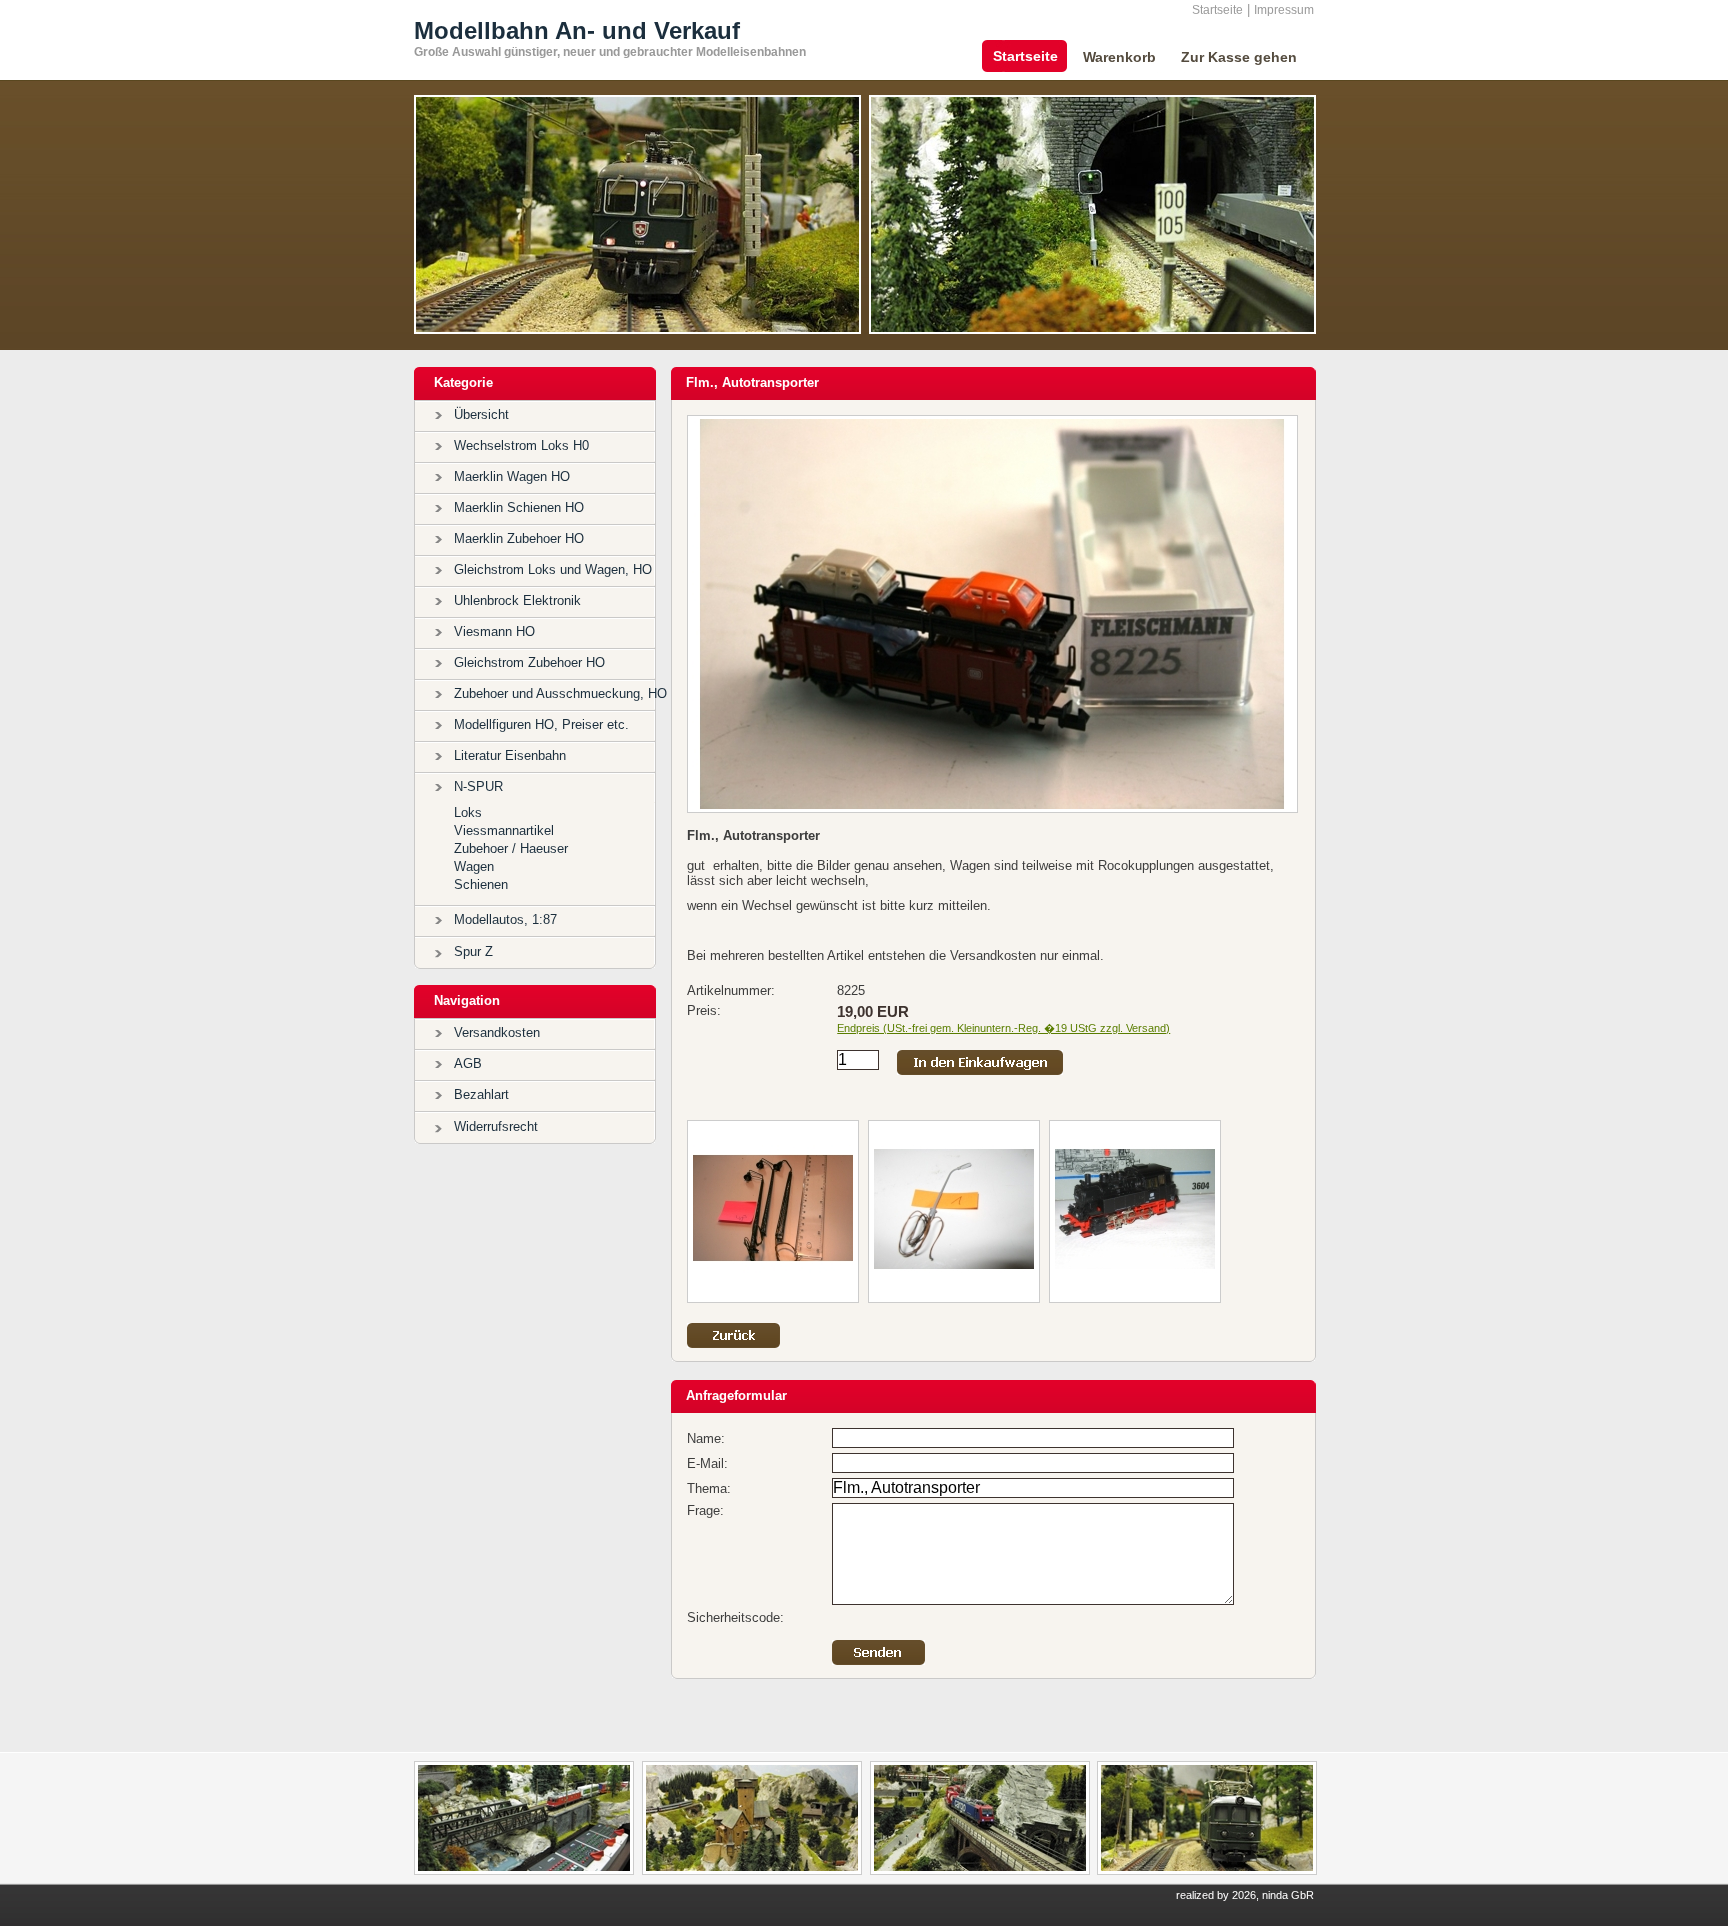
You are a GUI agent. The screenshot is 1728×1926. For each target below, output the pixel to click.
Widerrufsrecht (496, 1126)
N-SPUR (478, 786)
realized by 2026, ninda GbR (1245, 1895)
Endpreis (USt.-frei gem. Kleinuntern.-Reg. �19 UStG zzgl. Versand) (1003, 1028)
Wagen (474, 866)
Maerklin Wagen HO (512, 476)
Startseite (1217, 10)
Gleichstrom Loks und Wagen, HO (553, 569)
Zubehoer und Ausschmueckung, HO (560, 693)
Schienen (481, 884)
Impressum (1284, 10)
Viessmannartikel (504, 830)
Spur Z (473, 951)
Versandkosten (497, 1032)
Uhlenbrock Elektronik (517, 600)
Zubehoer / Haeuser (511, 848)
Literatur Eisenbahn (510, 755)
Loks (468, 812)
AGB (468, 1063)
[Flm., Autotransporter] (993, 804)
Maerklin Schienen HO (519, 507)
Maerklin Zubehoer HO (519, 538)
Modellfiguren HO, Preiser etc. (541, 724)
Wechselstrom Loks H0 (521, 445)
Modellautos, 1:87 (505, 919)
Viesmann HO (494, 631)
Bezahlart (481, 1094)
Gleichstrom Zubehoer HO (529, 662)
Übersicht (481, 414)
